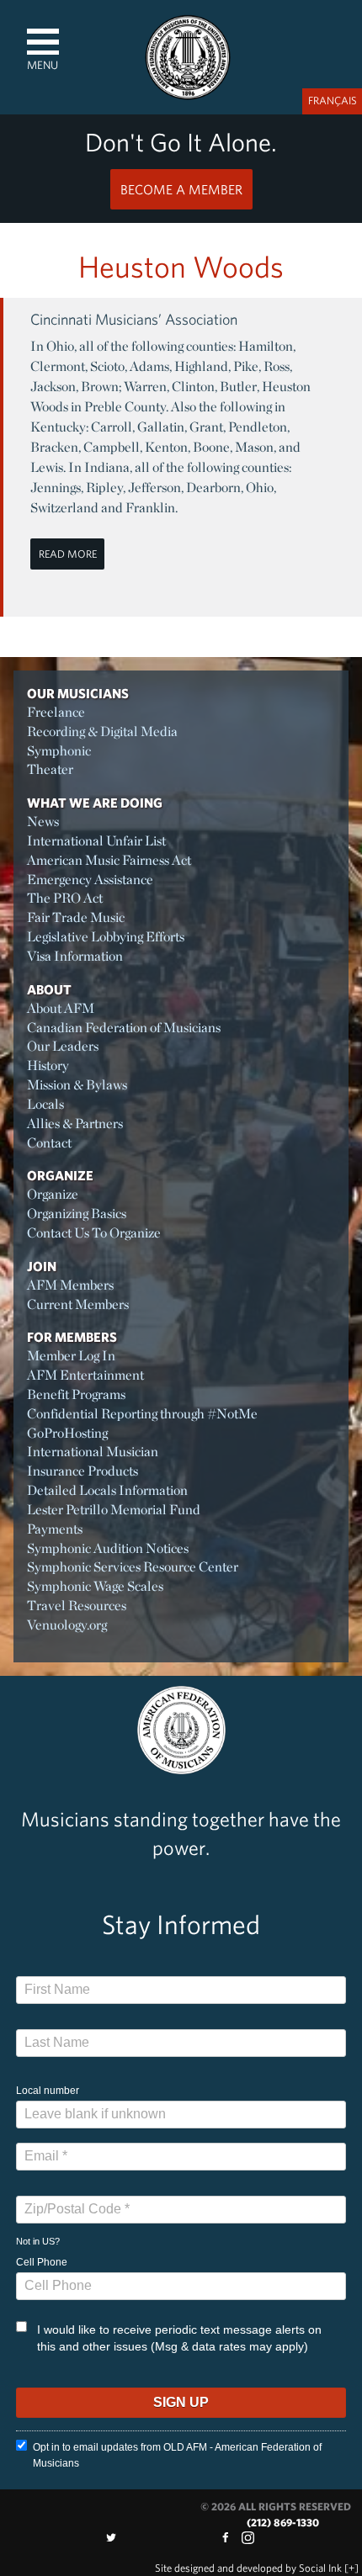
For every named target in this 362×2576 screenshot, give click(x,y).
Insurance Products (83, 1471)
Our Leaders (63, 1046)
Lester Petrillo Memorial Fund (114, 1510)
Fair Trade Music (76, 917)
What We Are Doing (95, 803)
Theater (50, 769)
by (248, 2568)
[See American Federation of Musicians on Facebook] (225, 2538)
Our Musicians (78, 693)
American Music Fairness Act (109, 860)
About (49, 989)
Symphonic (59, 751)
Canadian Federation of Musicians (124, 1028)
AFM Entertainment (85, 1375)
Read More (68, 554)
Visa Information (75, 956)
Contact (49, 1143)
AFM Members (70, 1285)
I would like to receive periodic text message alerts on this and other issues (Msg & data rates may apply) (179, 2338)
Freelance (56, 712)
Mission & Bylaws (77, 1085)
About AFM (61, 1008)
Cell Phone (42, 2262)
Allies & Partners (75, 1124)
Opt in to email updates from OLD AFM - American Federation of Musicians (177, 2455)
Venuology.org (67, 1625)
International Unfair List (96, 841)
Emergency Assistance (90, 880)
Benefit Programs (76, 1394)
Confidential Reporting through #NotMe (142, 1414)
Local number (48, 2091)
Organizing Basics (77, 1214)
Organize (60, 1175)
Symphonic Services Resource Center (133, 1567)
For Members (72, 1337)
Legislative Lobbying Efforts (106, 937)
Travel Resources (77, 1606)
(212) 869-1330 (283, 2523)
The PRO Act (65, 898)
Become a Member (181, 189)
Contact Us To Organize (94, 1233)
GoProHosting (67, 1433)
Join (42, 1266)
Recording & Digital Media (102, 731)
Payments (55, 1529)
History (48, 1065)
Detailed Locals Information (107, 1490)
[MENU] (43, 42)
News (43, 822)
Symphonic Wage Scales (95, 1586)
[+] (351, 2568)
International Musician (93, 1452)
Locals (45, 1104)
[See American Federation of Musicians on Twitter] (111, 2538)
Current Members (78, 1304)
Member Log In (71, 1356)
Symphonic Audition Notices (108, 1548)
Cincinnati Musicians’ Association (134, 319)
